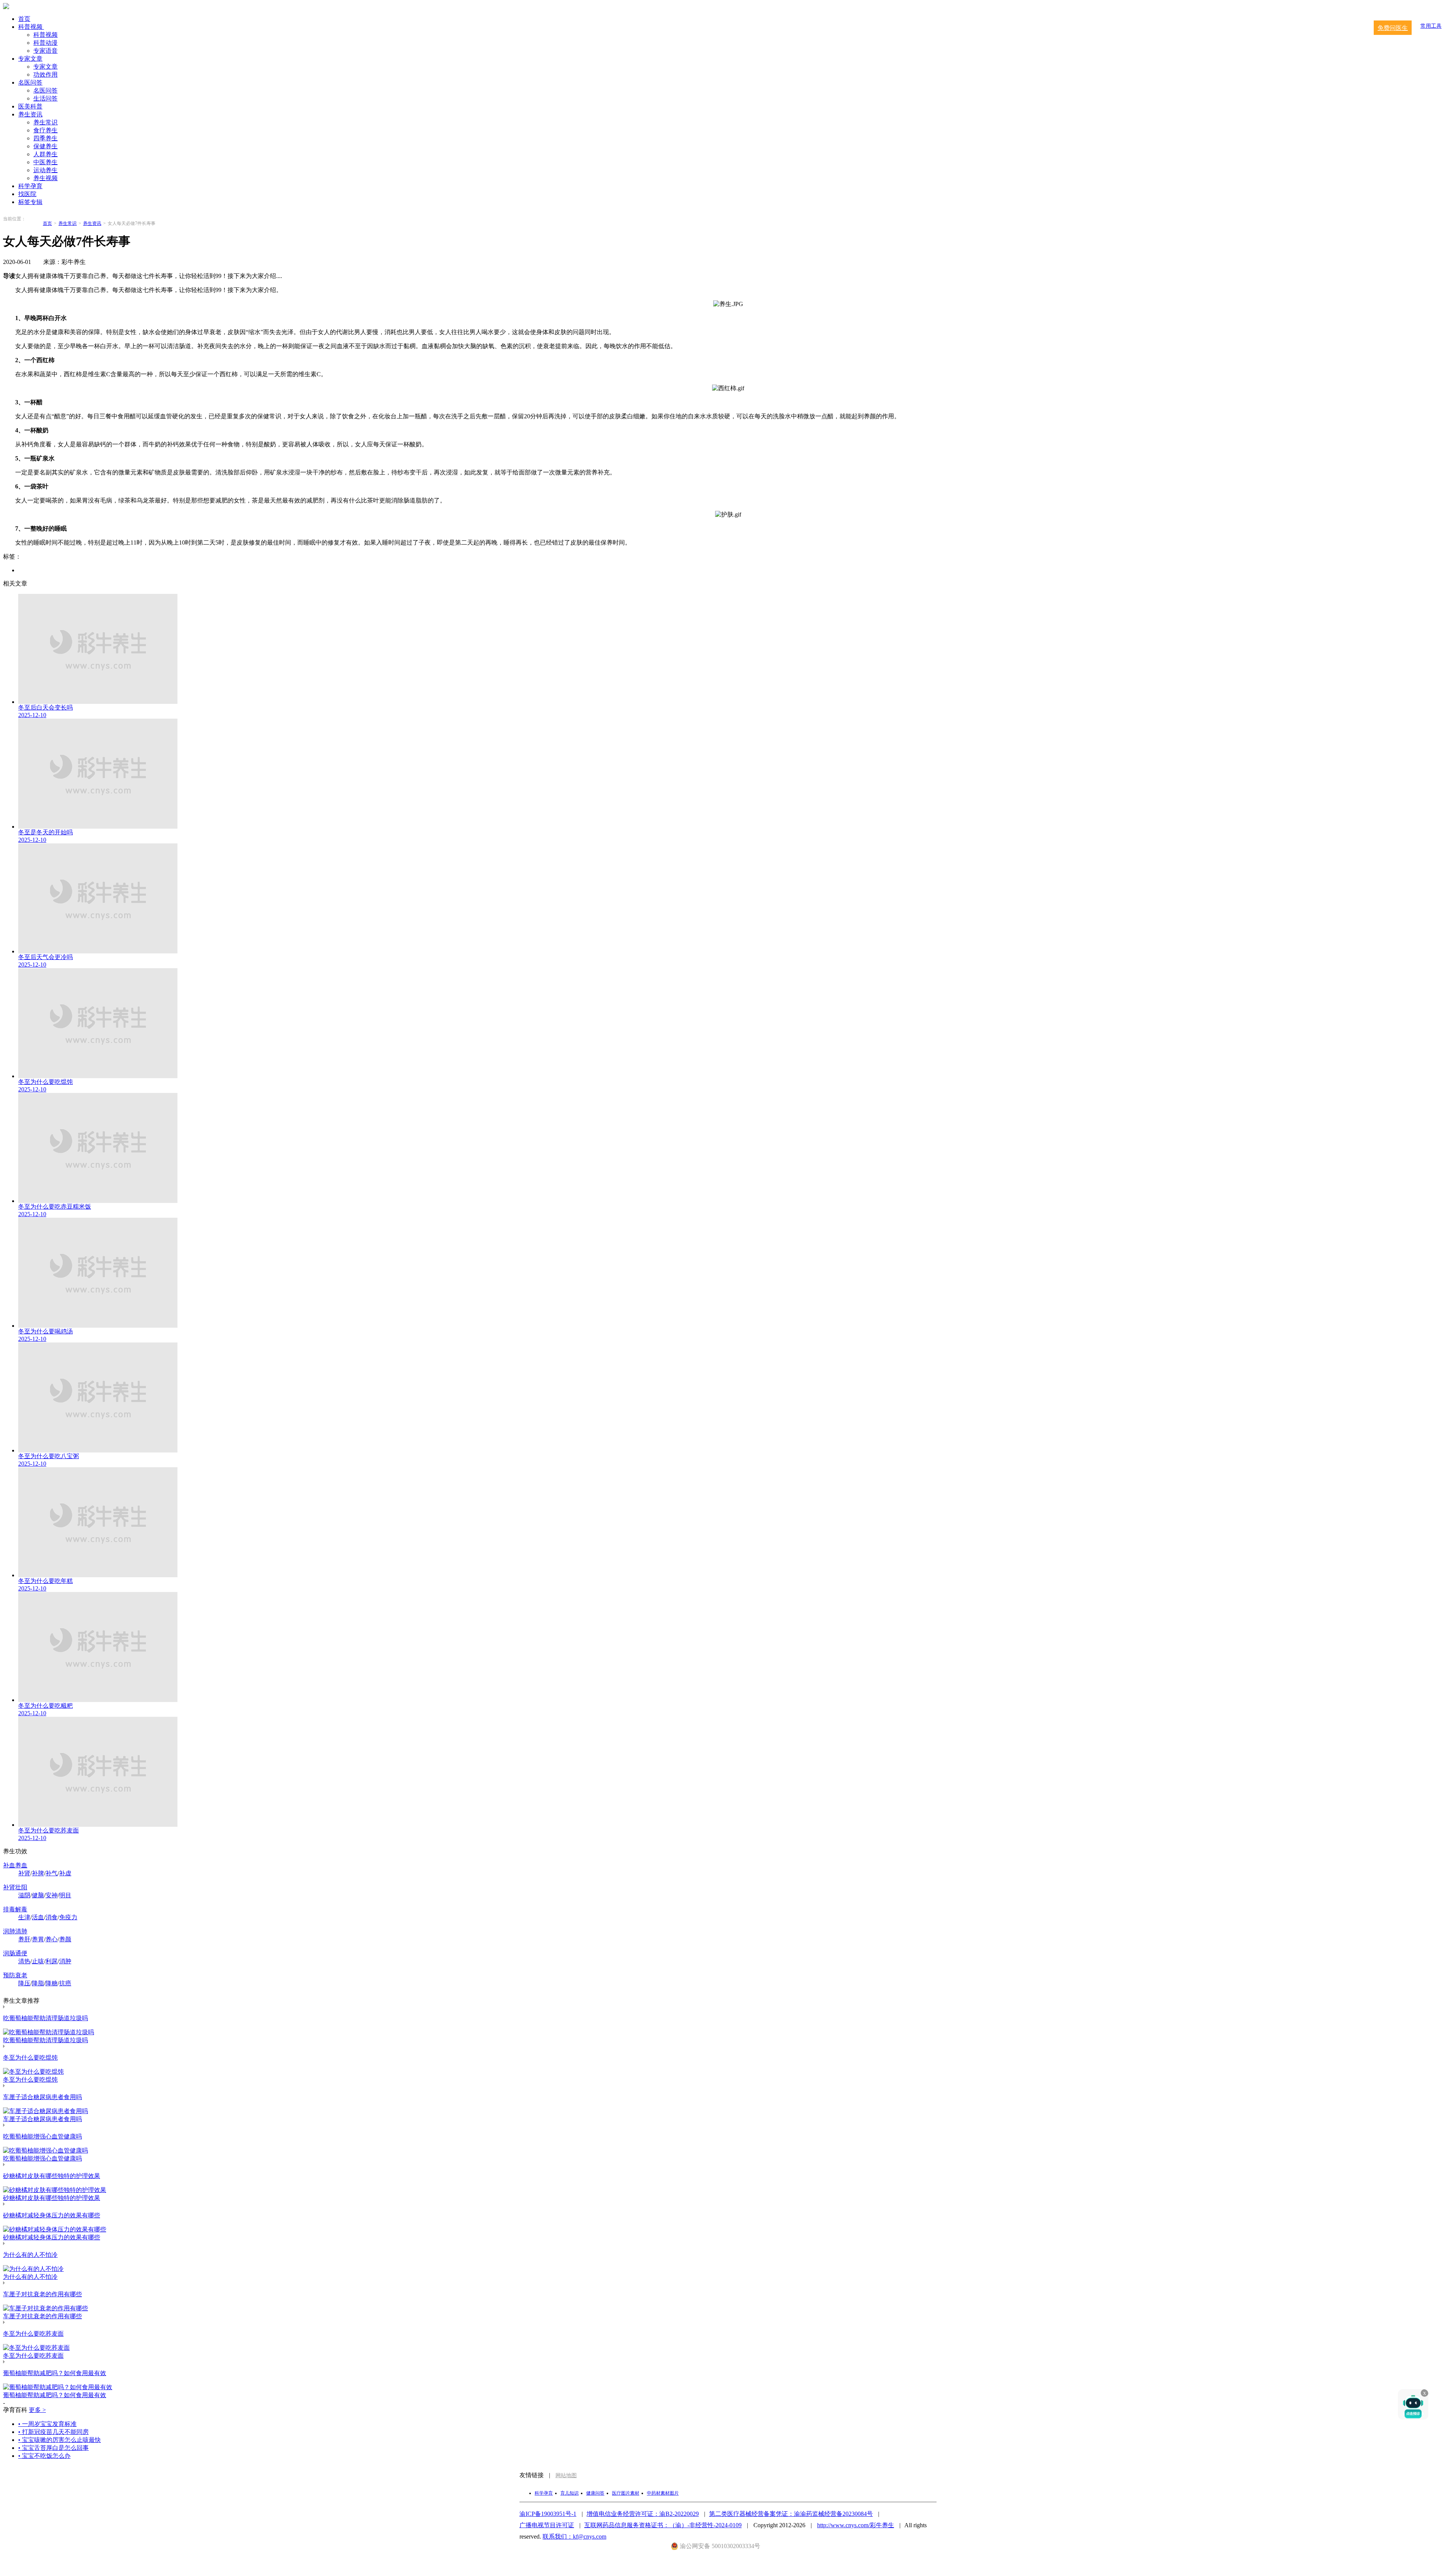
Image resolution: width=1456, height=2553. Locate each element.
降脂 (38, 1983)
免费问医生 (1393, 28)
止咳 (38, 1961)
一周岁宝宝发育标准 (47, 2424)
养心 (52, 1939)
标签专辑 (30, 202)
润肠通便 (15, 1953)
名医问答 (30, 82)
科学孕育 (30, 186)
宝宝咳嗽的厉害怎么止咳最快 (60, 2440)
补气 (52, 1873)
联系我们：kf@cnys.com (574, 2537)
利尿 (52, 1961)
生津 (24, 1917)
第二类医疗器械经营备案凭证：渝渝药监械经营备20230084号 (791, 2514)
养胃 (38, 1939)
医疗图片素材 (626, 2493)
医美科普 (30, 106)
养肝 (24, 1939)
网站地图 (566, 2475)
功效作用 (45, 75)
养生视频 (45, 178)
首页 (24, 19)
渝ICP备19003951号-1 (548, 2514)
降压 (24, 1983)
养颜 (65, 1939)
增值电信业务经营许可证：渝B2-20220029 (643, 2514)
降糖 (52, 1983)
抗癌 (65, 1983)
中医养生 (45, 162)
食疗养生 (45, 130)
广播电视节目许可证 (547, 2525)
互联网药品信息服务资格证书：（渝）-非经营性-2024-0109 (663, 2525)
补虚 (65, 1873)
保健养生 (45, 146)
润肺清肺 (15, 1931)
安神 (52, 1895)
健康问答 (595, 2493)
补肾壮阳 (15, 1887)
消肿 (65, 1961)
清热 (24, 1961)
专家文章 (30, 59)
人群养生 (45, 154)
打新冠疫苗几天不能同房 (53, 2432)
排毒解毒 (15, 1909)
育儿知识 (570, 2493)
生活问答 (45, 98)
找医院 (27, 194)
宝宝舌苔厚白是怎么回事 (53, 2448)
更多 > (37, 2410)
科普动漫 (45, 43)
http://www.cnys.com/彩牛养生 (856, 2525)
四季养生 (45, 138)
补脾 (38, 1873)
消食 (52, 1917)
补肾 (24, 1873)
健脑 (38, 1895)
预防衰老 (15, 1975)
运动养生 (45, 170)
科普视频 (31, 27)
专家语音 (45, 51)
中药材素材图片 (663, 2493)
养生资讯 (30, 114)
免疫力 (68, 1917)
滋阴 (24, 1895)
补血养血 (15, 1865)
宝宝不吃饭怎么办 (44, 2456)
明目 (65, 1895)
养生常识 (45, 122)
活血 (38, 1917)
